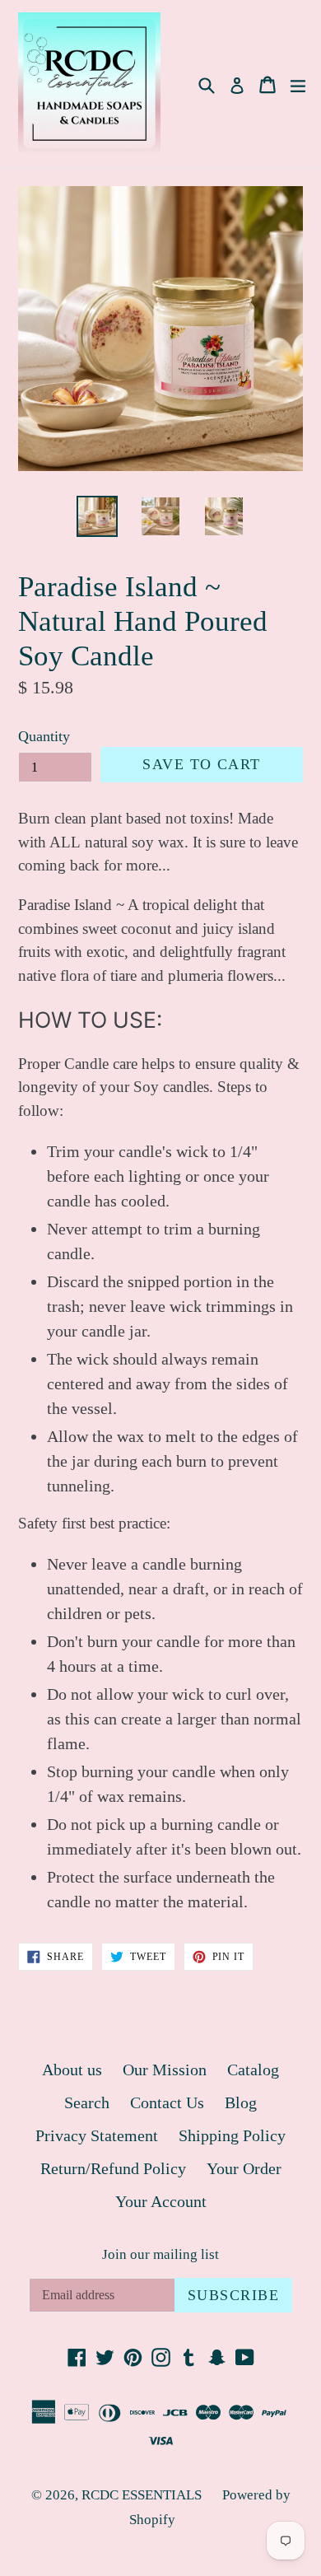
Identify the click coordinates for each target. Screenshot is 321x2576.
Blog (241, 2102)
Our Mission (165, 2070)
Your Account (161, 2201)
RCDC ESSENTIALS (142, 2495)
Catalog (253, 2070)
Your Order (244, 2168)
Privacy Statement (97, 2135)
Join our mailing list (160, 2254)
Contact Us (167, 2102)
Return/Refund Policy (113, 2168)
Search (87, 2102)
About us (72, 2070)
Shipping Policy (232, 2135)
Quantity (44, 736)
